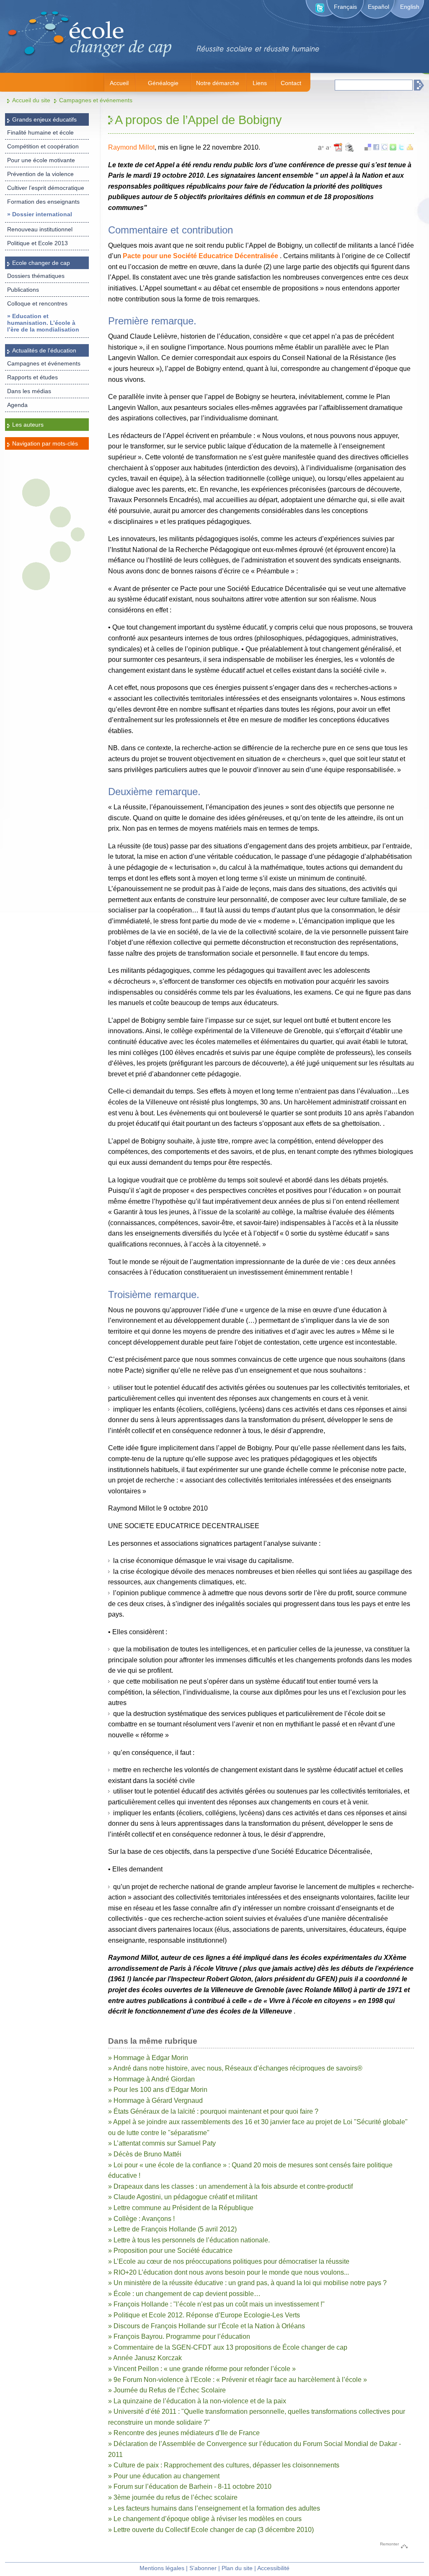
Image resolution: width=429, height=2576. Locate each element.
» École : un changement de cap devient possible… (184, 2294)
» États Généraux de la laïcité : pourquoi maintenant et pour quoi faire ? (213, 2111)
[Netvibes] (393, 148)
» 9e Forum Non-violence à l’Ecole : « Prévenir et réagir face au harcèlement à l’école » (238, 2380)
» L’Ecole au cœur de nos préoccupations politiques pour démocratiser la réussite (229, 2261)
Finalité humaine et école (40, 132)
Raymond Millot (131, 147)
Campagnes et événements (96, 100)
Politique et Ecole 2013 (37, 243)
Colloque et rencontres (37, 303)
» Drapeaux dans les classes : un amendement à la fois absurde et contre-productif (230, 2186)
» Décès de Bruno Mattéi (145, 2154)
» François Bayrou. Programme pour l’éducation (179, 2336)
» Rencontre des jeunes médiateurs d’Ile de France (184, 2433)
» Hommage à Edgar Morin (148, 2058)
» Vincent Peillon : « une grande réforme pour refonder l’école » (202, 2369)
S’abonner (203, 2568)
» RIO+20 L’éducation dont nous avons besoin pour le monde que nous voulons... (229, 2272)
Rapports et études (32, 377)
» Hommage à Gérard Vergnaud (155, 2100)
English (410, 7)
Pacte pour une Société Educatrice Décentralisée (200, 256)
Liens (260, 83)
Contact (291, 83)
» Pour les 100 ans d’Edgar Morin (158, 2090)
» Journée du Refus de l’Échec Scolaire (167, 2390)
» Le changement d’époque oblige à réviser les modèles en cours (205, 2519)
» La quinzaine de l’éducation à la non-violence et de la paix (197, 2401)
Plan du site (237, 2568)
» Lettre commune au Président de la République (181, 2208)
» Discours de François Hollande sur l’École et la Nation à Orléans (207, 2326)
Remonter (389, 2544)
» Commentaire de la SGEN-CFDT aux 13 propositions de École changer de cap (228, 2347)
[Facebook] (376, 148)
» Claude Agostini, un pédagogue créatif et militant (183, 2197)
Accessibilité (273, 2568)
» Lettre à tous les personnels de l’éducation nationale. (189, 2240)
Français (345, 7)
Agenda (17, 405)
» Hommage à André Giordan (151, 2079)
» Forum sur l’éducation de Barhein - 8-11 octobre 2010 (190, 2487)
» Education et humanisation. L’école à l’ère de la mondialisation (43, 323)
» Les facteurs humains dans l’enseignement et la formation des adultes (214, 2508)
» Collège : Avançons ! (141, 2219)
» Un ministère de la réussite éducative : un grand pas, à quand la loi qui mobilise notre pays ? (247, 2283)
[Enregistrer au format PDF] (339, 151)
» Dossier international (40, 214)
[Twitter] (401, 148)
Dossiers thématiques (36, 276)
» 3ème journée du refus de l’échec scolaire (173, 2497)
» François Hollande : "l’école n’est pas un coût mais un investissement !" (216, 2304)
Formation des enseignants (43, 202)
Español (379, 7)
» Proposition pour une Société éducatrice (170, 2251)
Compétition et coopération (43, 146)
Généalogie (163, 83)
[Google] (385, 148)
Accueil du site (31, 100)
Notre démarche (218, 83)
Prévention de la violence (40, 174)
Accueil (119, 83)
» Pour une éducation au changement (164, 2476)
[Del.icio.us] (368, 148)
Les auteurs (28, 425)
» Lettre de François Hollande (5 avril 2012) (172, 2229)
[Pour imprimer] (349, 151)
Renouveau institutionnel (40, 229)
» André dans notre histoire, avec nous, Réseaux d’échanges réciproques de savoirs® (235, 2068)
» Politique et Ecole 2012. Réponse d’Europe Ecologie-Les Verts (204, 2315)
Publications (23, 290)
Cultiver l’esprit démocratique (46, 188)
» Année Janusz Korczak (145, 2358)
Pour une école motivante (41, 160)
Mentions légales (162, 2568)
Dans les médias (29, 391)
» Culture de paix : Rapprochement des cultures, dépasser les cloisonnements (224, 2465)
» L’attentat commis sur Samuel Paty (162, 2143)
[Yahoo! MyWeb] (410, 148)
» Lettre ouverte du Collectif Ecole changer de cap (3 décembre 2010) (211, 2530)
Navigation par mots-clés (45, 443)
